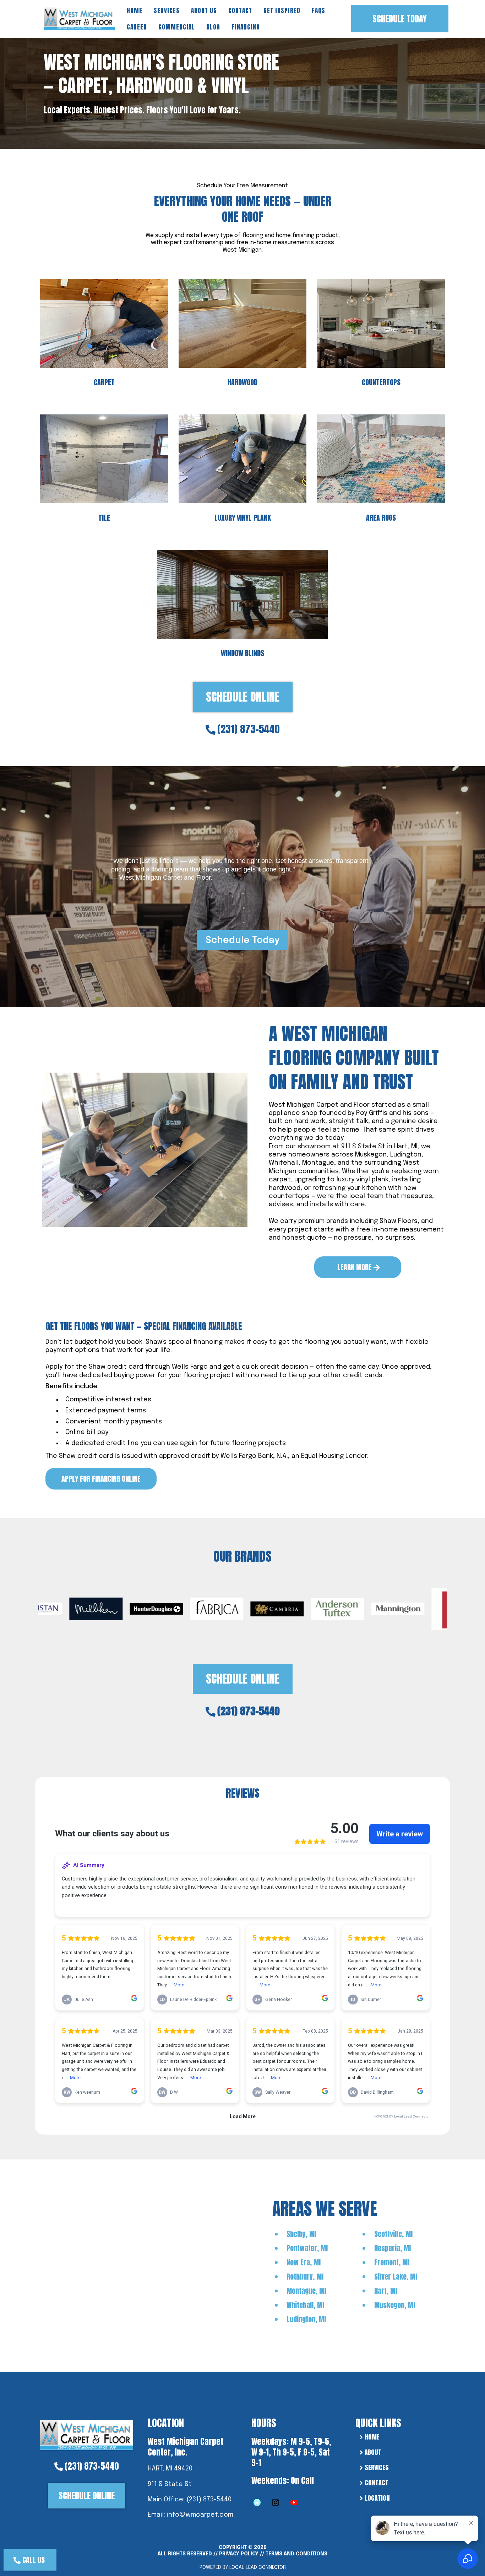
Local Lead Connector (258, 2567)
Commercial (177, 27)
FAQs (318, 11)
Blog (213, 27)
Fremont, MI (392, 2262)
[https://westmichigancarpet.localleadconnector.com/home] (87, 2434)
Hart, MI (386, 2291)
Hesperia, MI (393, 2248)
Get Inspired (282, 11)
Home (135, 11)
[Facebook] (257, 2502)
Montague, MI (306, 2291)
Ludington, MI (306, 2319)
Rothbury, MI (305, 2277)
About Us (204, 11)
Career (137, 27)
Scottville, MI (393, 2234)
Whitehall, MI (305, 2305)
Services (167, 11)
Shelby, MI (301, 2234)
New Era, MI (304, 2262)
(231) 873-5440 (249, 729)
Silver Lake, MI (396, 2277)
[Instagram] (276, 2502)
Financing (246, 27)
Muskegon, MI (395, 2305)
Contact (240, 11)
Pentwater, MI (307, 2248)
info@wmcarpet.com (200, 2515)
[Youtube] (294, 2502)
